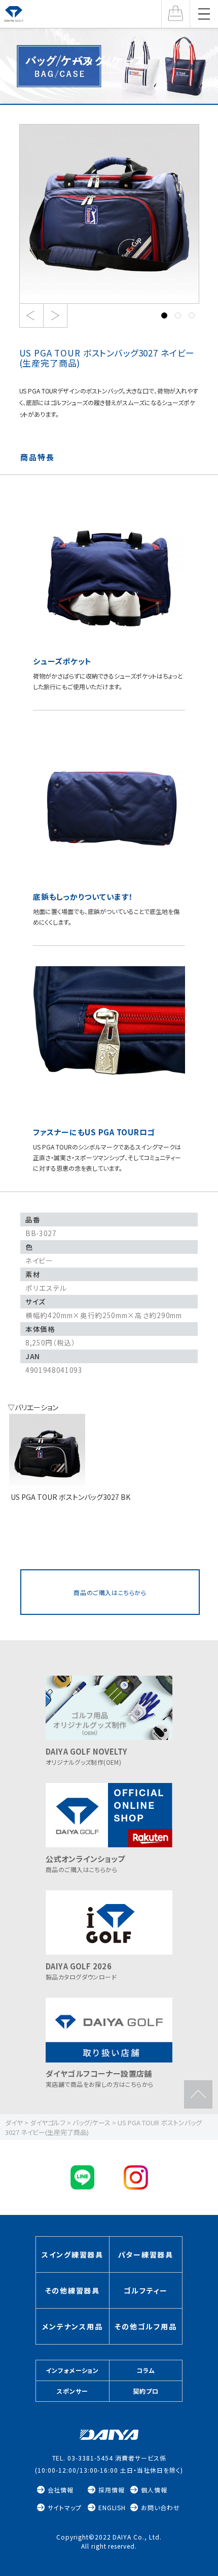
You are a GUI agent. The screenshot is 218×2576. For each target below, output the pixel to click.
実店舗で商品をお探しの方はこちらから (100, 2078)
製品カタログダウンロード (81, 1971)
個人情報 (154, 2490)
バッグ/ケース (109, 60)
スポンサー (72, 2391)
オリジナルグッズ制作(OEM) (87, 1756)
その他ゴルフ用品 (146, 2326)
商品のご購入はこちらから (110, 1592)
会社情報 (61, 2490)
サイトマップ (65, 2507)
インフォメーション (72, 2370)
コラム (146, 2370)
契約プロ (146, 2391)
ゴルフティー (146, 2290)
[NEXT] (55, 316)
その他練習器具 (72, 2290)
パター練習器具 (146, 2254)
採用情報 (112, 2490)
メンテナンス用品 (72, 2326)
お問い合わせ (160, 2507)
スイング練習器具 (72, 2254)
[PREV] (31, 316)
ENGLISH (112, 2507)
